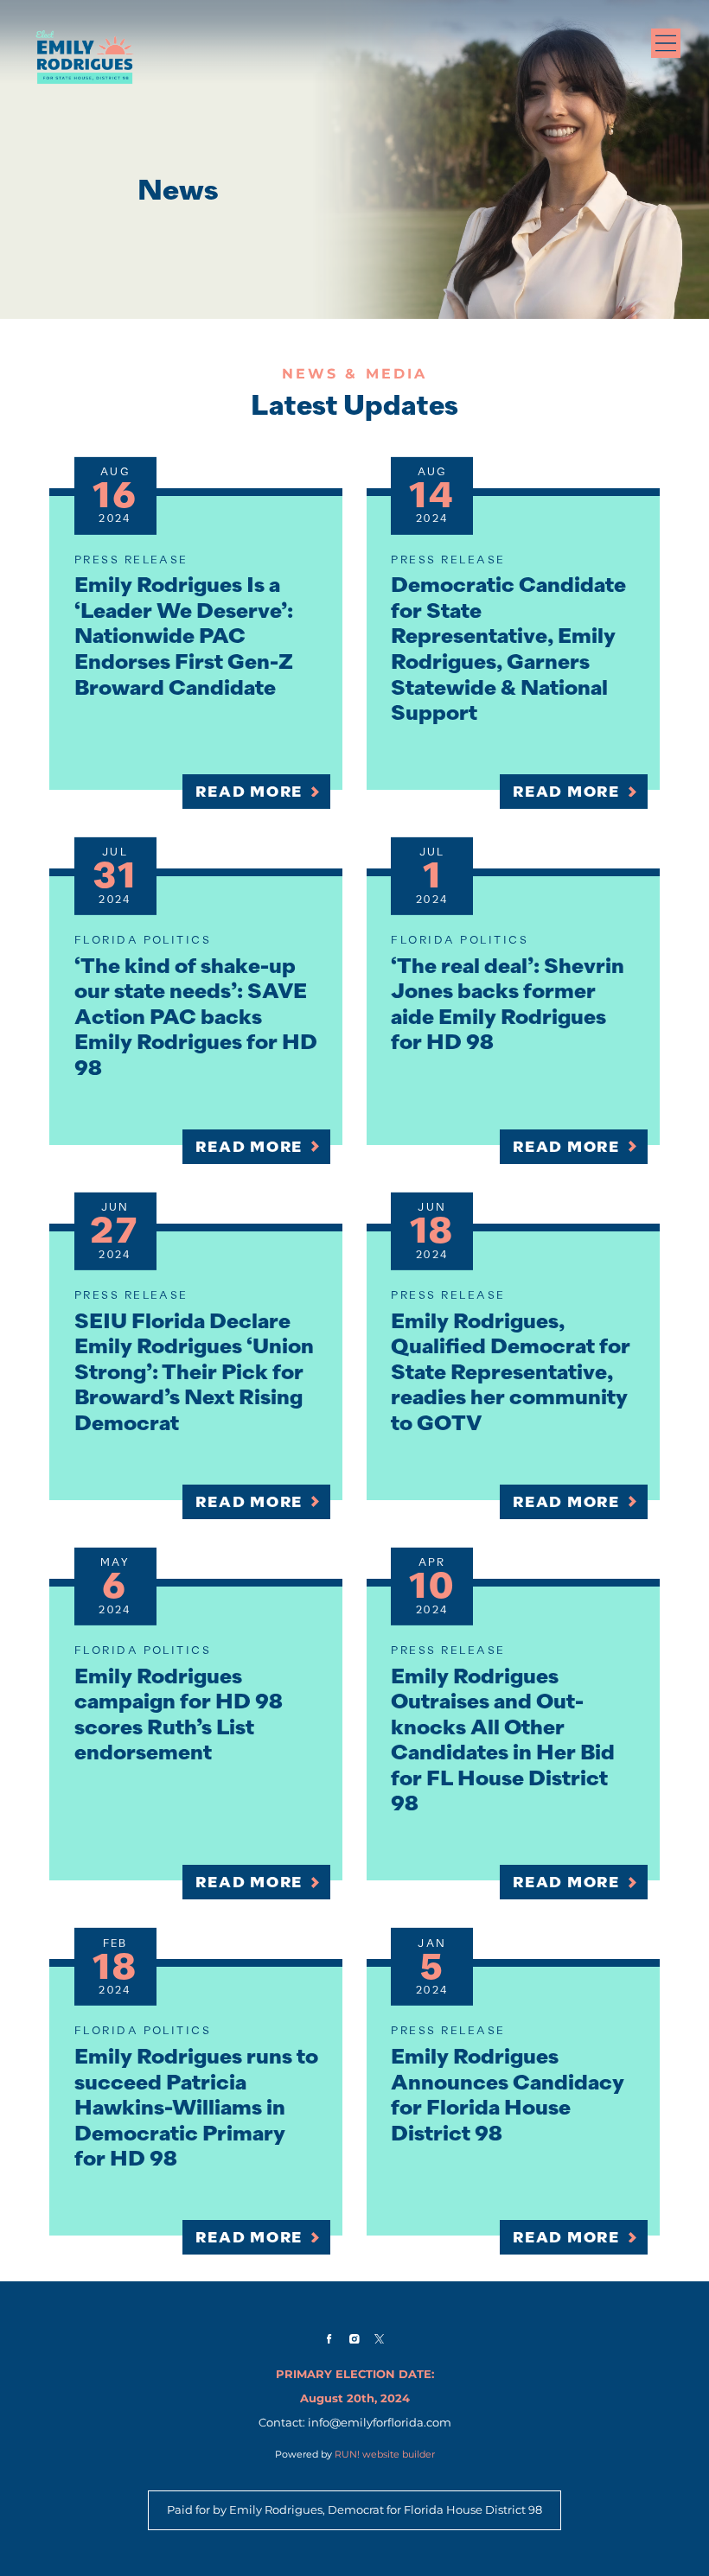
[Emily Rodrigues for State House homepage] (85, 57)
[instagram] (354, 2338)
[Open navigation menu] (666, 43)
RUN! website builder (385, 2454)
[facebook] (329, 2338)
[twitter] (380, 2338)
